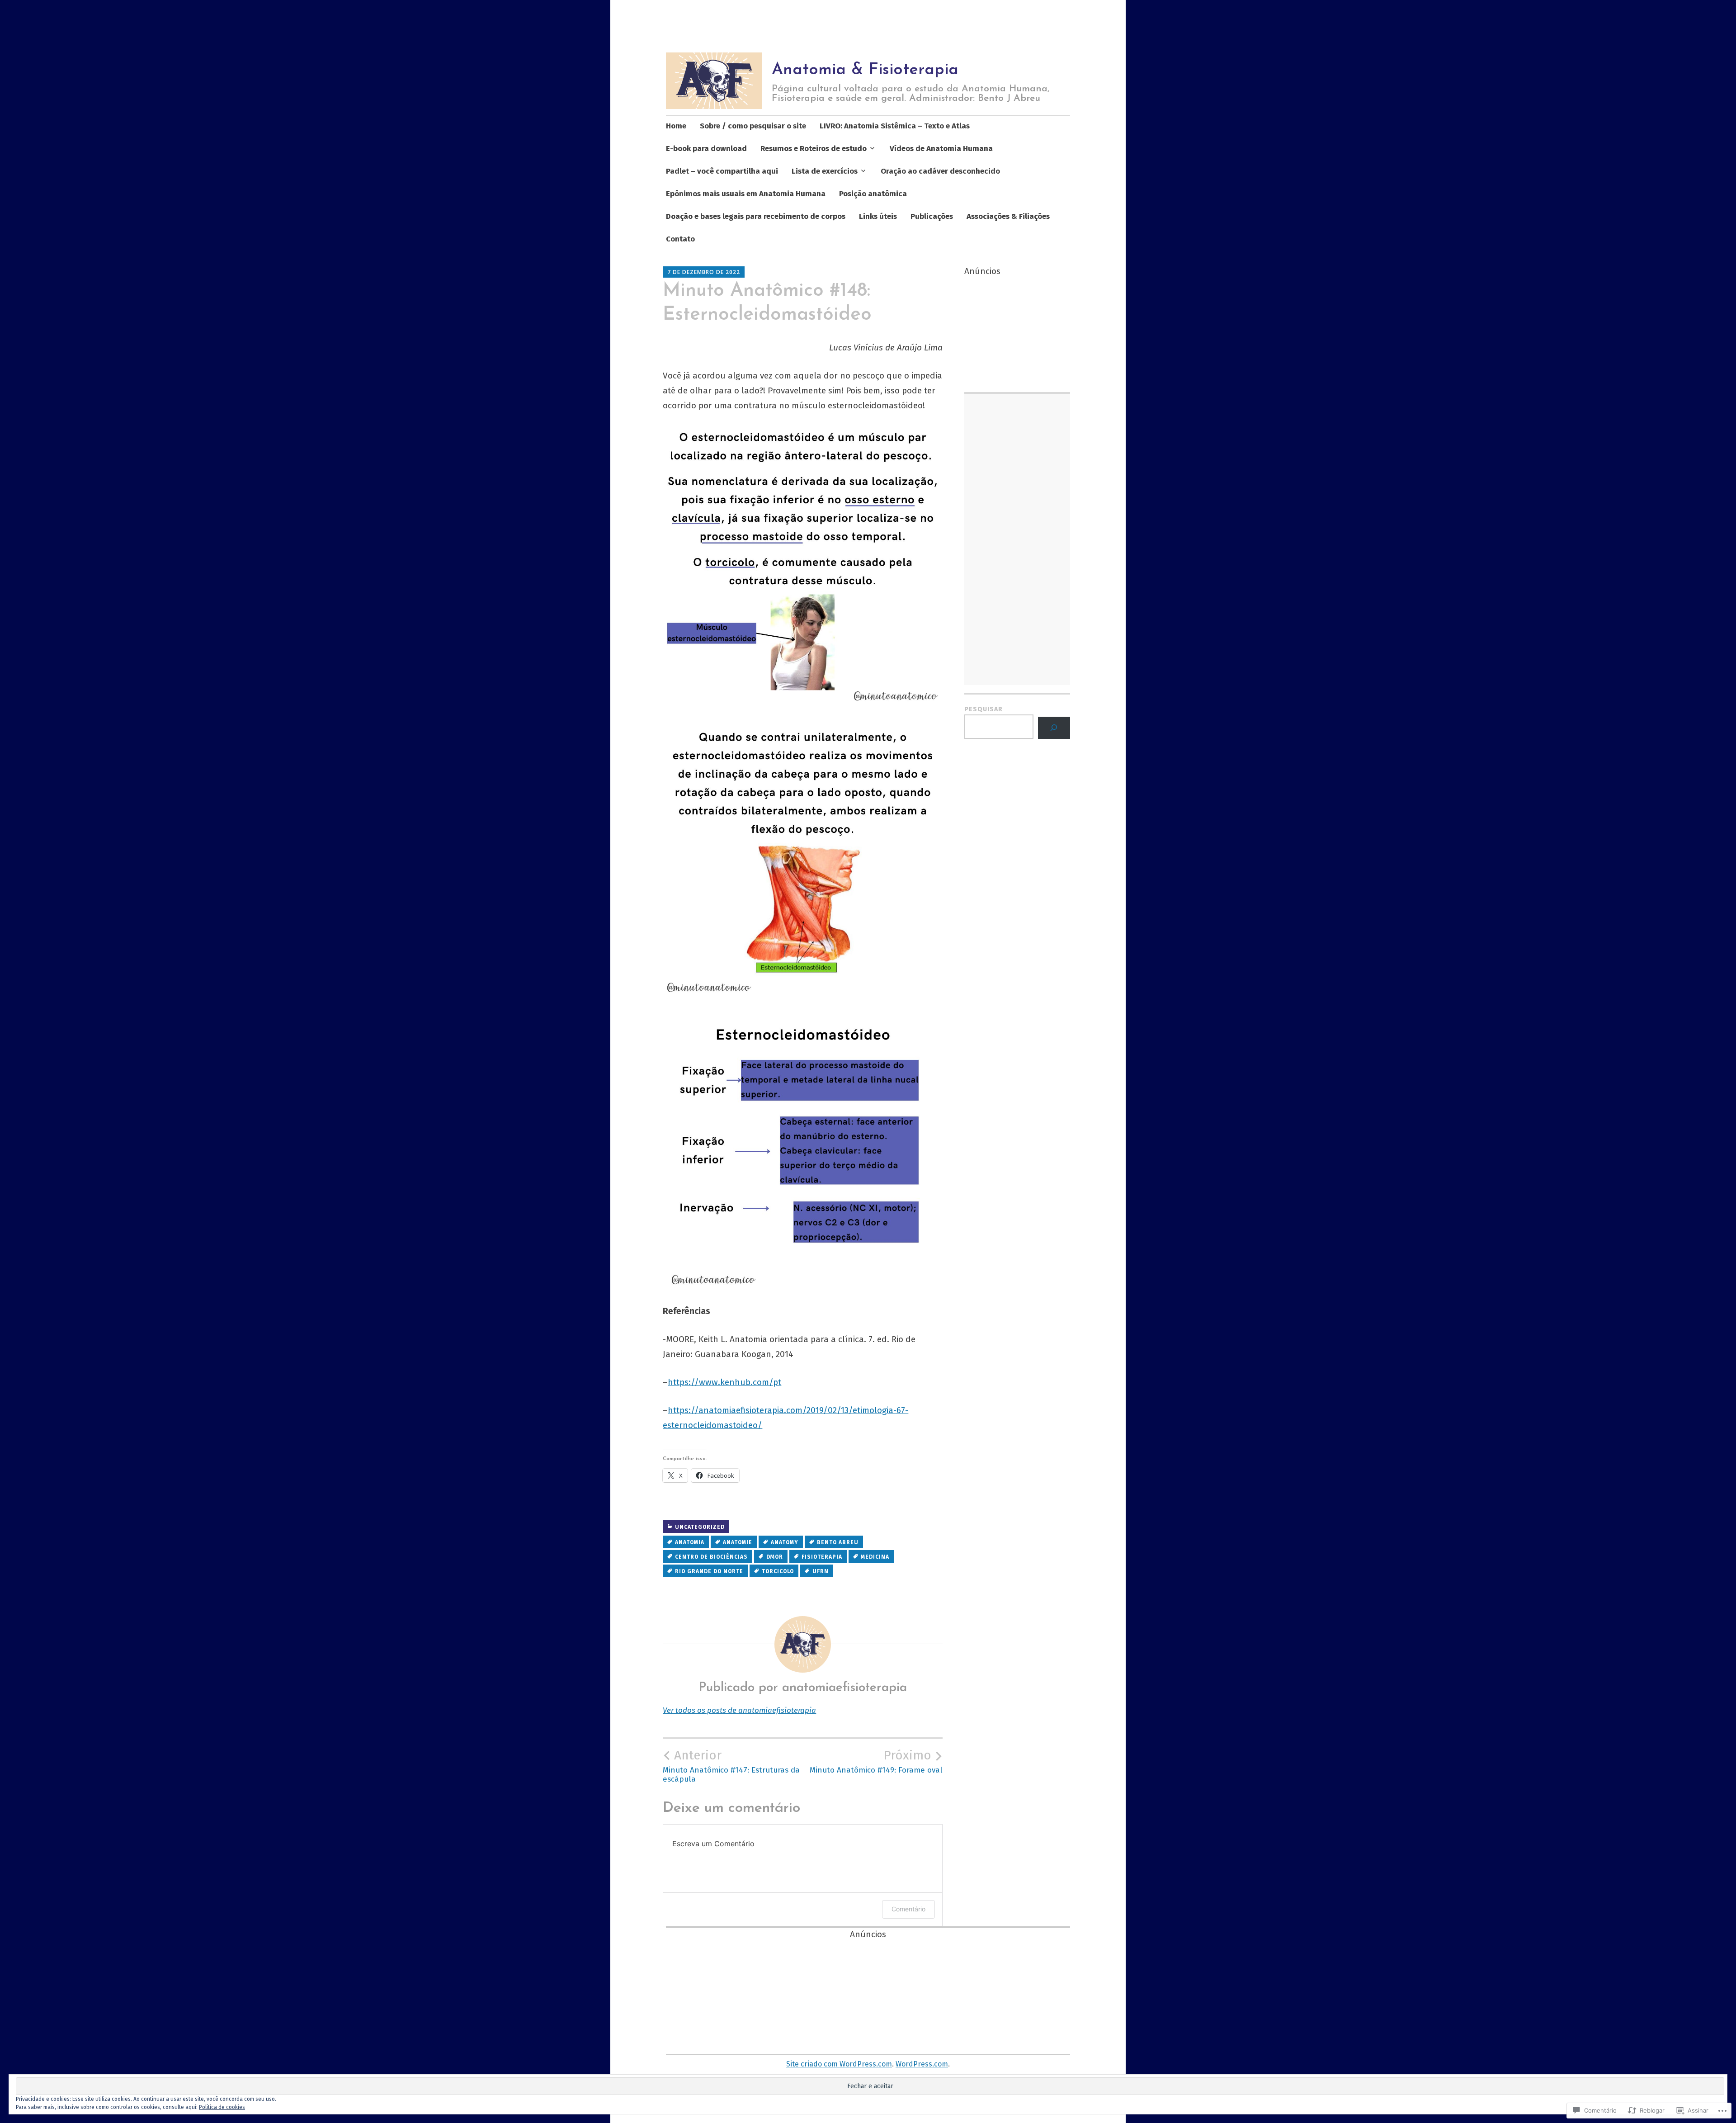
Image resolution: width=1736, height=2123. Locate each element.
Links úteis (878, 216)
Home (676, 126)
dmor (775, 1557)
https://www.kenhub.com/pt (724, 1382)
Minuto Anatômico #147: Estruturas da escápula (731, 1766)
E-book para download (706, 149)
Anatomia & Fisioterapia (865, 70)
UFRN (821, 1571)
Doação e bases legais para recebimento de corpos (756, 216)
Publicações (932, 216)
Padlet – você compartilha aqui (722, 171)
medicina (875, 1557)
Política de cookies (222, 2107)
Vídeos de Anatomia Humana (941, 149)
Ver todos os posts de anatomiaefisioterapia (739, 1710)
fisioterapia (822, 1557)
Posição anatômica (873, 194)
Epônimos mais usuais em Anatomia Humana (746, 194)
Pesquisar (984, 709)
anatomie (738, 1542)
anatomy (785, 1542)
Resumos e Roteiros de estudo (814, 149)
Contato (680, 239)
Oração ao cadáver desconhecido (940, 171)
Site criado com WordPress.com (839, 2064)
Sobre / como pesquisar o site (753, 126)
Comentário (908, 1909)
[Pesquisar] (1054, 728)
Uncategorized (700, 1527)
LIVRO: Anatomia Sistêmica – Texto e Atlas (895, 126)
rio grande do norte (709, 1571)
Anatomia (690, 1542)
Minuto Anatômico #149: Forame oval (876, 1761)
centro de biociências (711, 1557)
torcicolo (778, 1571)
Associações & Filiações (1008, 216)
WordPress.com (922, 2064)
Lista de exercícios (825, 171)
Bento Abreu (838, 1542)
